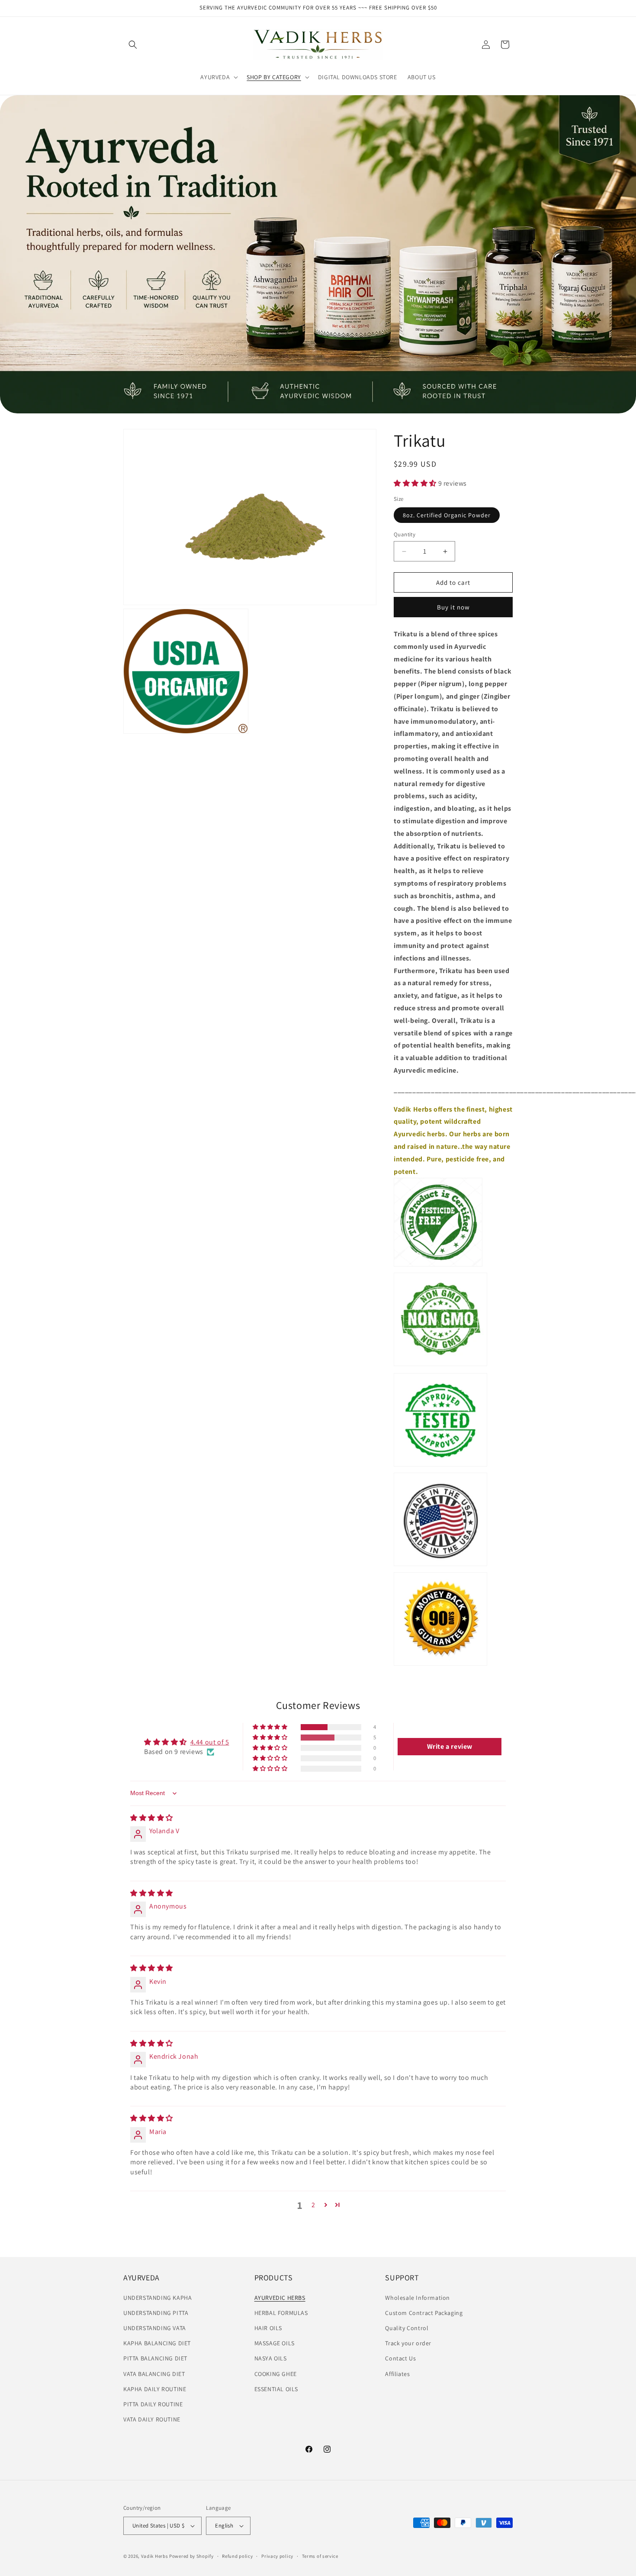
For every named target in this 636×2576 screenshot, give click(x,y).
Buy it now (453, 607)
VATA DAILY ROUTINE (152, 2419)
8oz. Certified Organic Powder (447, 515)
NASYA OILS (271, 2358)
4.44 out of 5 (210, 1742)
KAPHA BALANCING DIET (157, 2343)
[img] (152, 1818)
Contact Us (400, 2358)
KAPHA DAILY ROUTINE (155, 2389)
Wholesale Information (418, 2298)
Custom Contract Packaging (424, 2313)
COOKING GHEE (276, 2374)
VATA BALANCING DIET (154, 2374)
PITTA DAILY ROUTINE (153, 2404)
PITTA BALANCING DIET (155, 2358)
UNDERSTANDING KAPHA (157, 2298)
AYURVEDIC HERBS (280, 2298)
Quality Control (407, 2328)
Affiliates (397, 2374)
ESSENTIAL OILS (276, 2389)
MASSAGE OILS (275, 2343)
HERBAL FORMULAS (281, 2313)
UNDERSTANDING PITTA (156, 2313)
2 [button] (313, 2205)
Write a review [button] (450, 1746)
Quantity (405, 534)
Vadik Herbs (155, 2556)
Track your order (408, 2343)
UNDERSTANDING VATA (155, 2328)
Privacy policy (277, 2556)
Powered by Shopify (191, 2556)
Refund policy (237, 2556)
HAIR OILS (268, 2328)
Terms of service (320, 2556)
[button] (133, 45)
